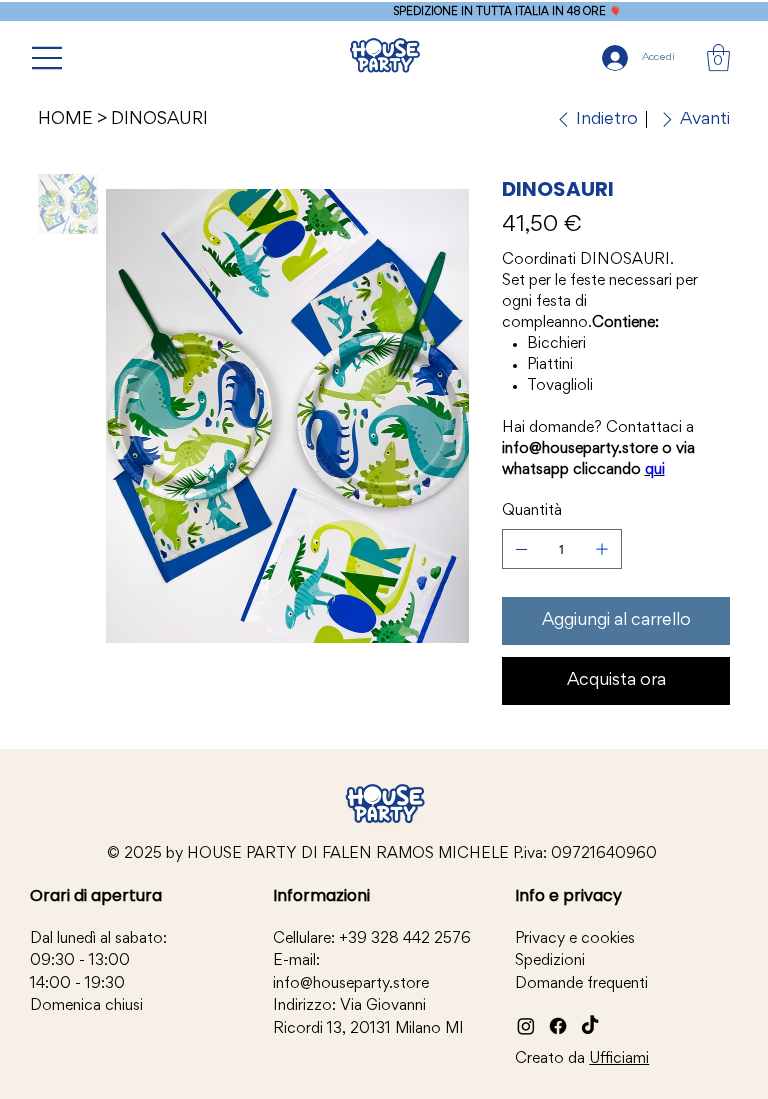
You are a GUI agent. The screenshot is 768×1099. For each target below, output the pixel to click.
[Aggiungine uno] (602, 549)
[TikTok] (590, 1026)
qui (655, 470)
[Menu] (48, 58)
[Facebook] (558, 1026)
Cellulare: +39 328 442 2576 (372, 939)
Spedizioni (550, 961)
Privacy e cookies (575, 939)
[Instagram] (526, 1026)
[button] (718, 57)
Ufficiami (619, 1059)
